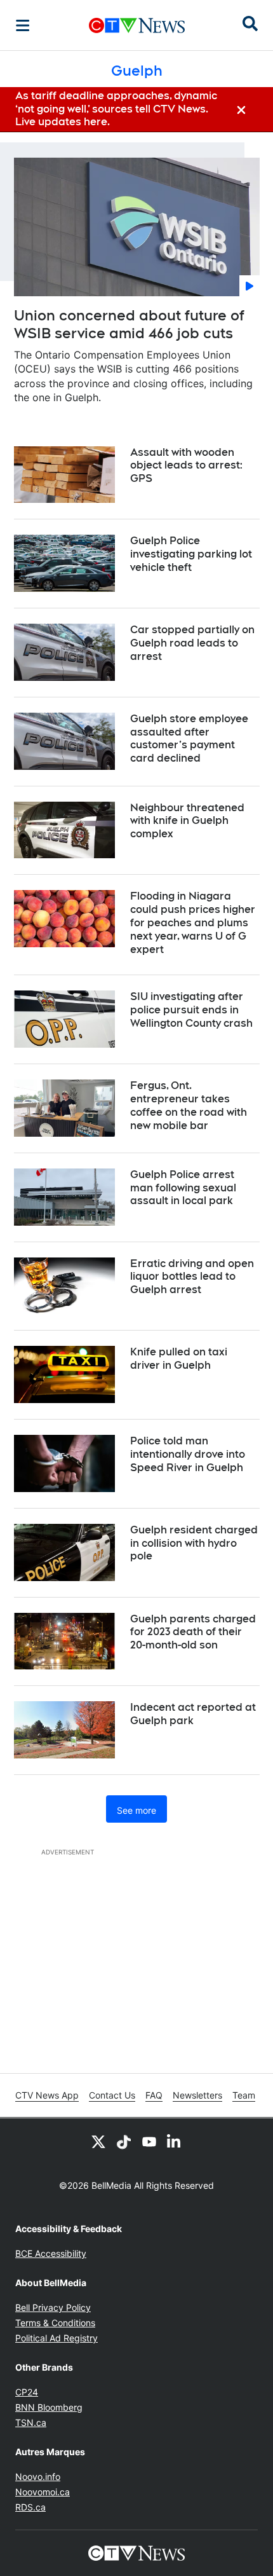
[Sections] (23, 25)
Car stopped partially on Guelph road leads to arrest (192, 643)
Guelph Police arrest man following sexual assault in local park (183, 1188)
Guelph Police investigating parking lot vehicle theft (191, 554)
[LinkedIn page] (175, 2141)
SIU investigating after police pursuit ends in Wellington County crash (191, 1010)
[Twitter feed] (98, 2141)
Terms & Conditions (55, 2323)
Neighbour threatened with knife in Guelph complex (187, 821)
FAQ (154, 2095)
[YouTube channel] (149, 2141)
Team (244, 2095)
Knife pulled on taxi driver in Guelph (179, 1359)
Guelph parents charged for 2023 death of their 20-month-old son (193, 1632)
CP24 (27, 2392)
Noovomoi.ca (43, 2492)
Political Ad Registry (57, 2338)
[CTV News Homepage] (137, 25)
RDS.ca (30, 2507)
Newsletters (197, 2095)
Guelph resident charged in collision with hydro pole (194, 1543)
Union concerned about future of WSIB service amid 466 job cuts (129, 325)
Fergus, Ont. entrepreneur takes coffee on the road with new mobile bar (189, 1105)
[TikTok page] (124, 2141)
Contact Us (112, 2095)
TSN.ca (31, 2422)
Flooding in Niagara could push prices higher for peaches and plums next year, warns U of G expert (193, 922)
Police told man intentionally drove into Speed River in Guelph (188, 1454)
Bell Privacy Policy (53, 2307)
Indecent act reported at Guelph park (193, 1714)
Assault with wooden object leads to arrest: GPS (186, 466)
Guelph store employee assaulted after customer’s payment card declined (189, 738)
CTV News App (47, 2095)
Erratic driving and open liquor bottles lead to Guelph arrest (192, 1277)
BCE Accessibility (51, 2253)
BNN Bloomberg (49, 2407)
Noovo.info (38, 2477)
